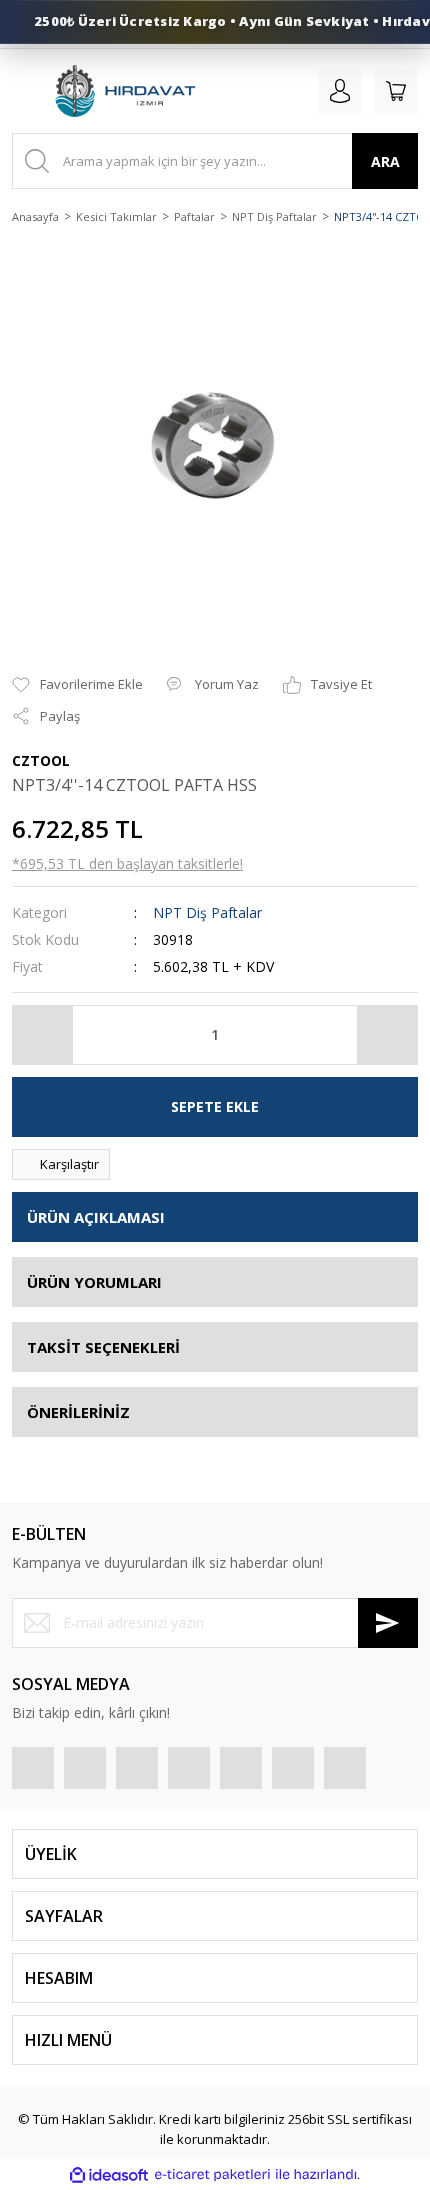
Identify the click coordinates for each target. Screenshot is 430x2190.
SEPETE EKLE (215, 1106)
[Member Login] (340, 91)
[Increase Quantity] (387, 1035)
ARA (385, 161)
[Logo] (124, 91)
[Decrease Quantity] (43, 1035)
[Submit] (388, 1623)
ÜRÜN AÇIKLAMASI (96, 1217)
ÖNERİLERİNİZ (78, 1412)
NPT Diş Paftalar (207, 912)
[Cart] (396, 91)
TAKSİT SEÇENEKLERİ (103, 1347)
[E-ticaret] (212, 2175)
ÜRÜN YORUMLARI (94, 1282)
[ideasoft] (109, 2175)
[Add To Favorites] (77, 685)
